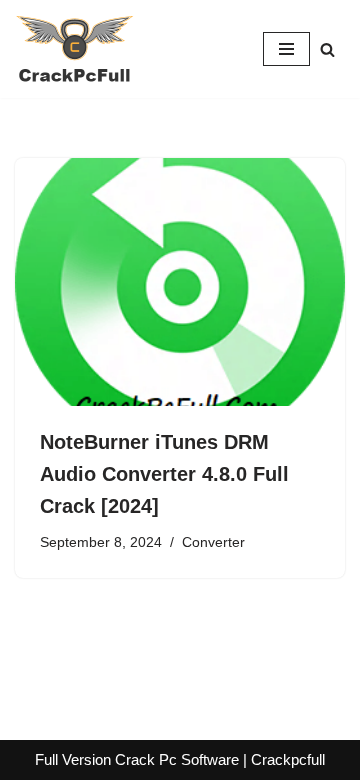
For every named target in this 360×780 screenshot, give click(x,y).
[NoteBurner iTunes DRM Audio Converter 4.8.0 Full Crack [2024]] (180, 282)
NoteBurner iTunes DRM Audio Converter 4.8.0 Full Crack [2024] (164, 474)
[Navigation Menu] (286, 49)
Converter (213, 542)
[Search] (327, 49)
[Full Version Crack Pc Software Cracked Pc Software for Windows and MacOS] (75, 49)
